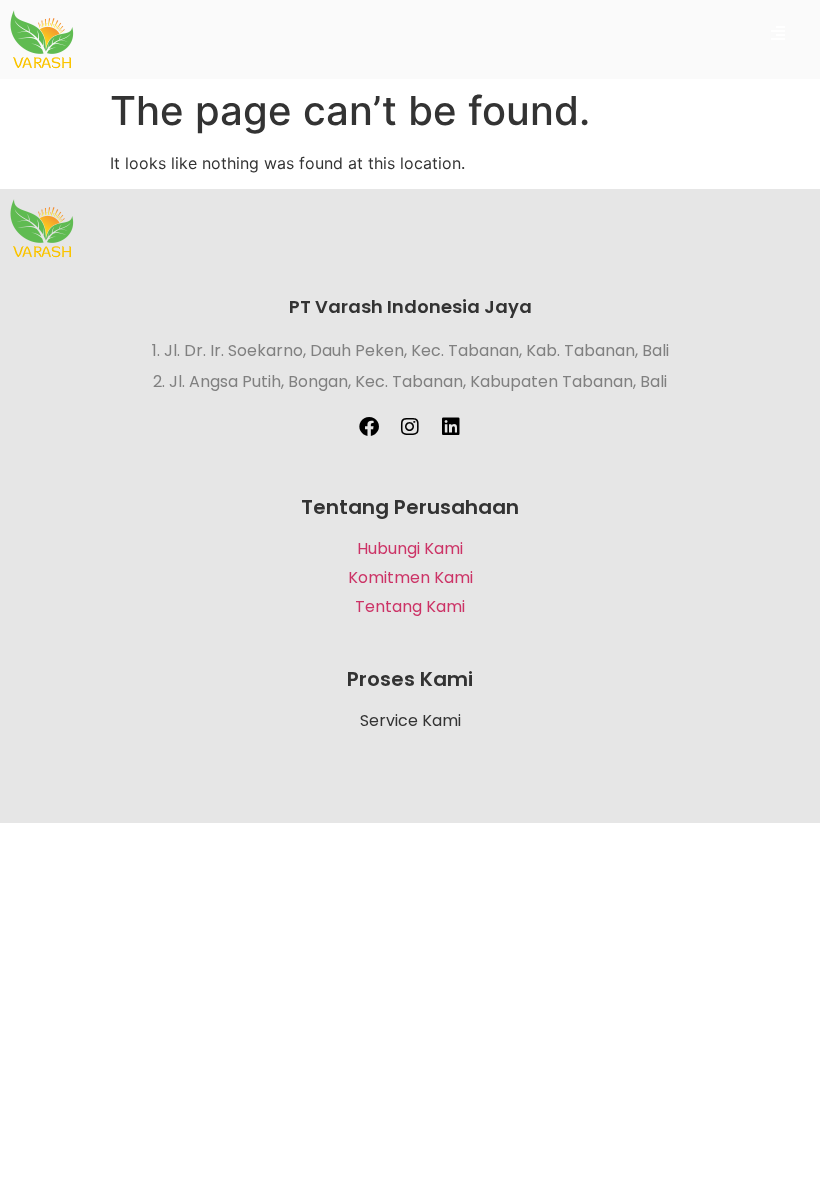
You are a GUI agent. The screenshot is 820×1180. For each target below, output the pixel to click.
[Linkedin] (451, 427)
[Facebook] (369, 427)
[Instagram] (410, 427)
